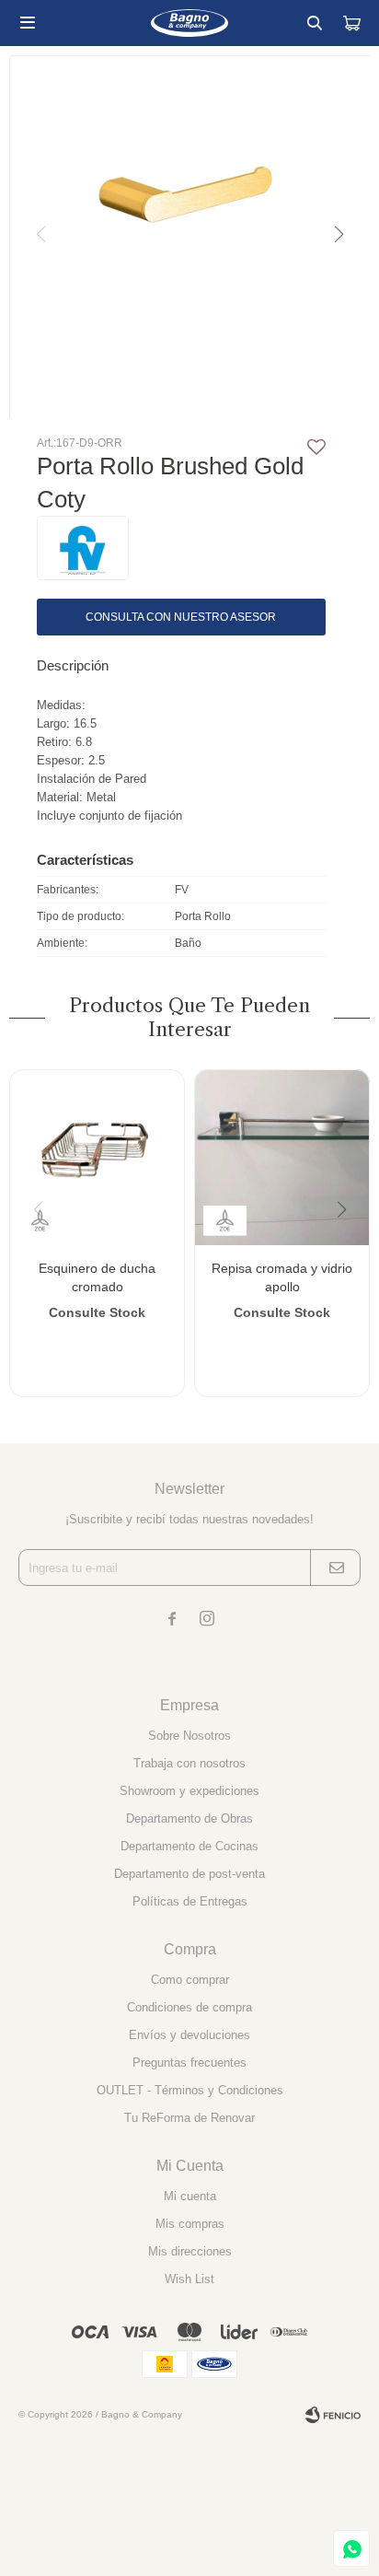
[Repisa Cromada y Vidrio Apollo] (282, 1157)
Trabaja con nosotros (189, 1763)
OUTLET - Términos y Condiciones (190, 2090)
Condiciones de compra (189, 2007)
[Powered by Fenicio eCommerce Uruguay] (333, 2415)
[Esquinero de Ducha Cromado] (97, 1157)
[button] (315, 23)
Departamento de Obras (189, 1818)
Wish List (189, 2279)
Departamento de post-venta (189, 1874)
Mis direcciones (190, 2251)
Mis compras (190, 2224)
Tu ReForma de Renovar (189, 2118)
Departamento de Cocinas (189, 1846)
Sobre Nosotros (189, 1736)
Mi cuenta (190, 2196)
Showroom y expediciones (189, 1791)
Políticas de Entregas (190, 1901)
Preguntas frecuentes (189, 2063)
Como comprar (190, 1980)
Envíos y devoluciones (189, 2035)
